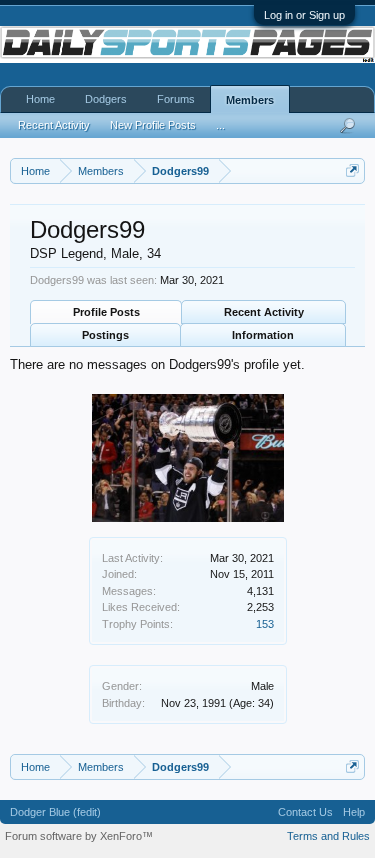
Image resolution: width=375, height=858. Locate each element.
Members (250, 100)
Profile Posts (106, 312)
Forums (176, 99)
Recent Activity (264, 312)
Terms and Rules (328, 836)
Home (40, 99)
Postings (105, 335)
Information (263, 335)
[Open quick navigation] (352, 170)
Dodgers (106, 99)
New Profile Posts (153, 125)
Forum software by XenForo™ (79, 836)
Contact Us (305, 812)
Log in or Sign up (304, 15)
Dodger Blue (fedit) (55, 812)
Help (354, 812)
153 (265, 624)
